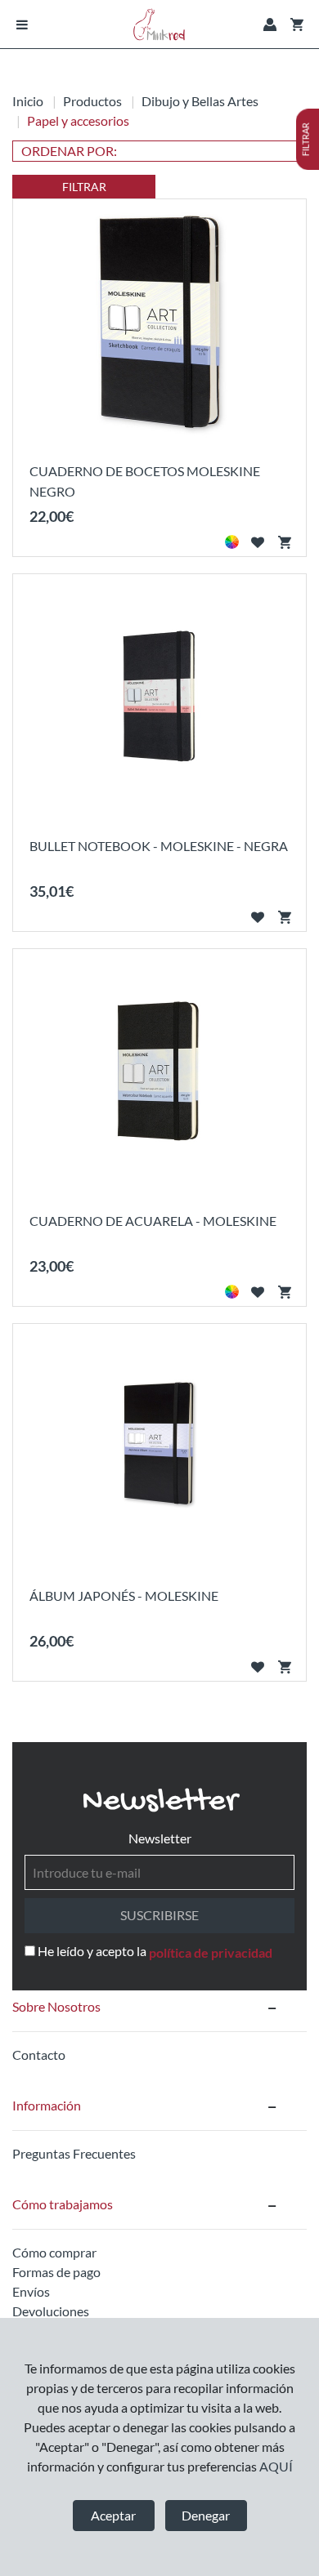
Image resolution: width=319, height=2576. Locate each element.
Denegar (206, 2515)
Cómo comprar (54, 2252)
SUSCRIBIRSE (159, 1915)
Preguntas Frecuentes (74, 2153)
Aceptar (113, 2515)
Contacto (39, 2055)
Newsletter (160, 1838)
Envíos (31, 2291)
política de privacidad (211, 1952)
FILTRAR (84, 187)
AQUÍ (276, 2466)
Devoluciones (51, 2311)
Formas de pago (56, 2272)
